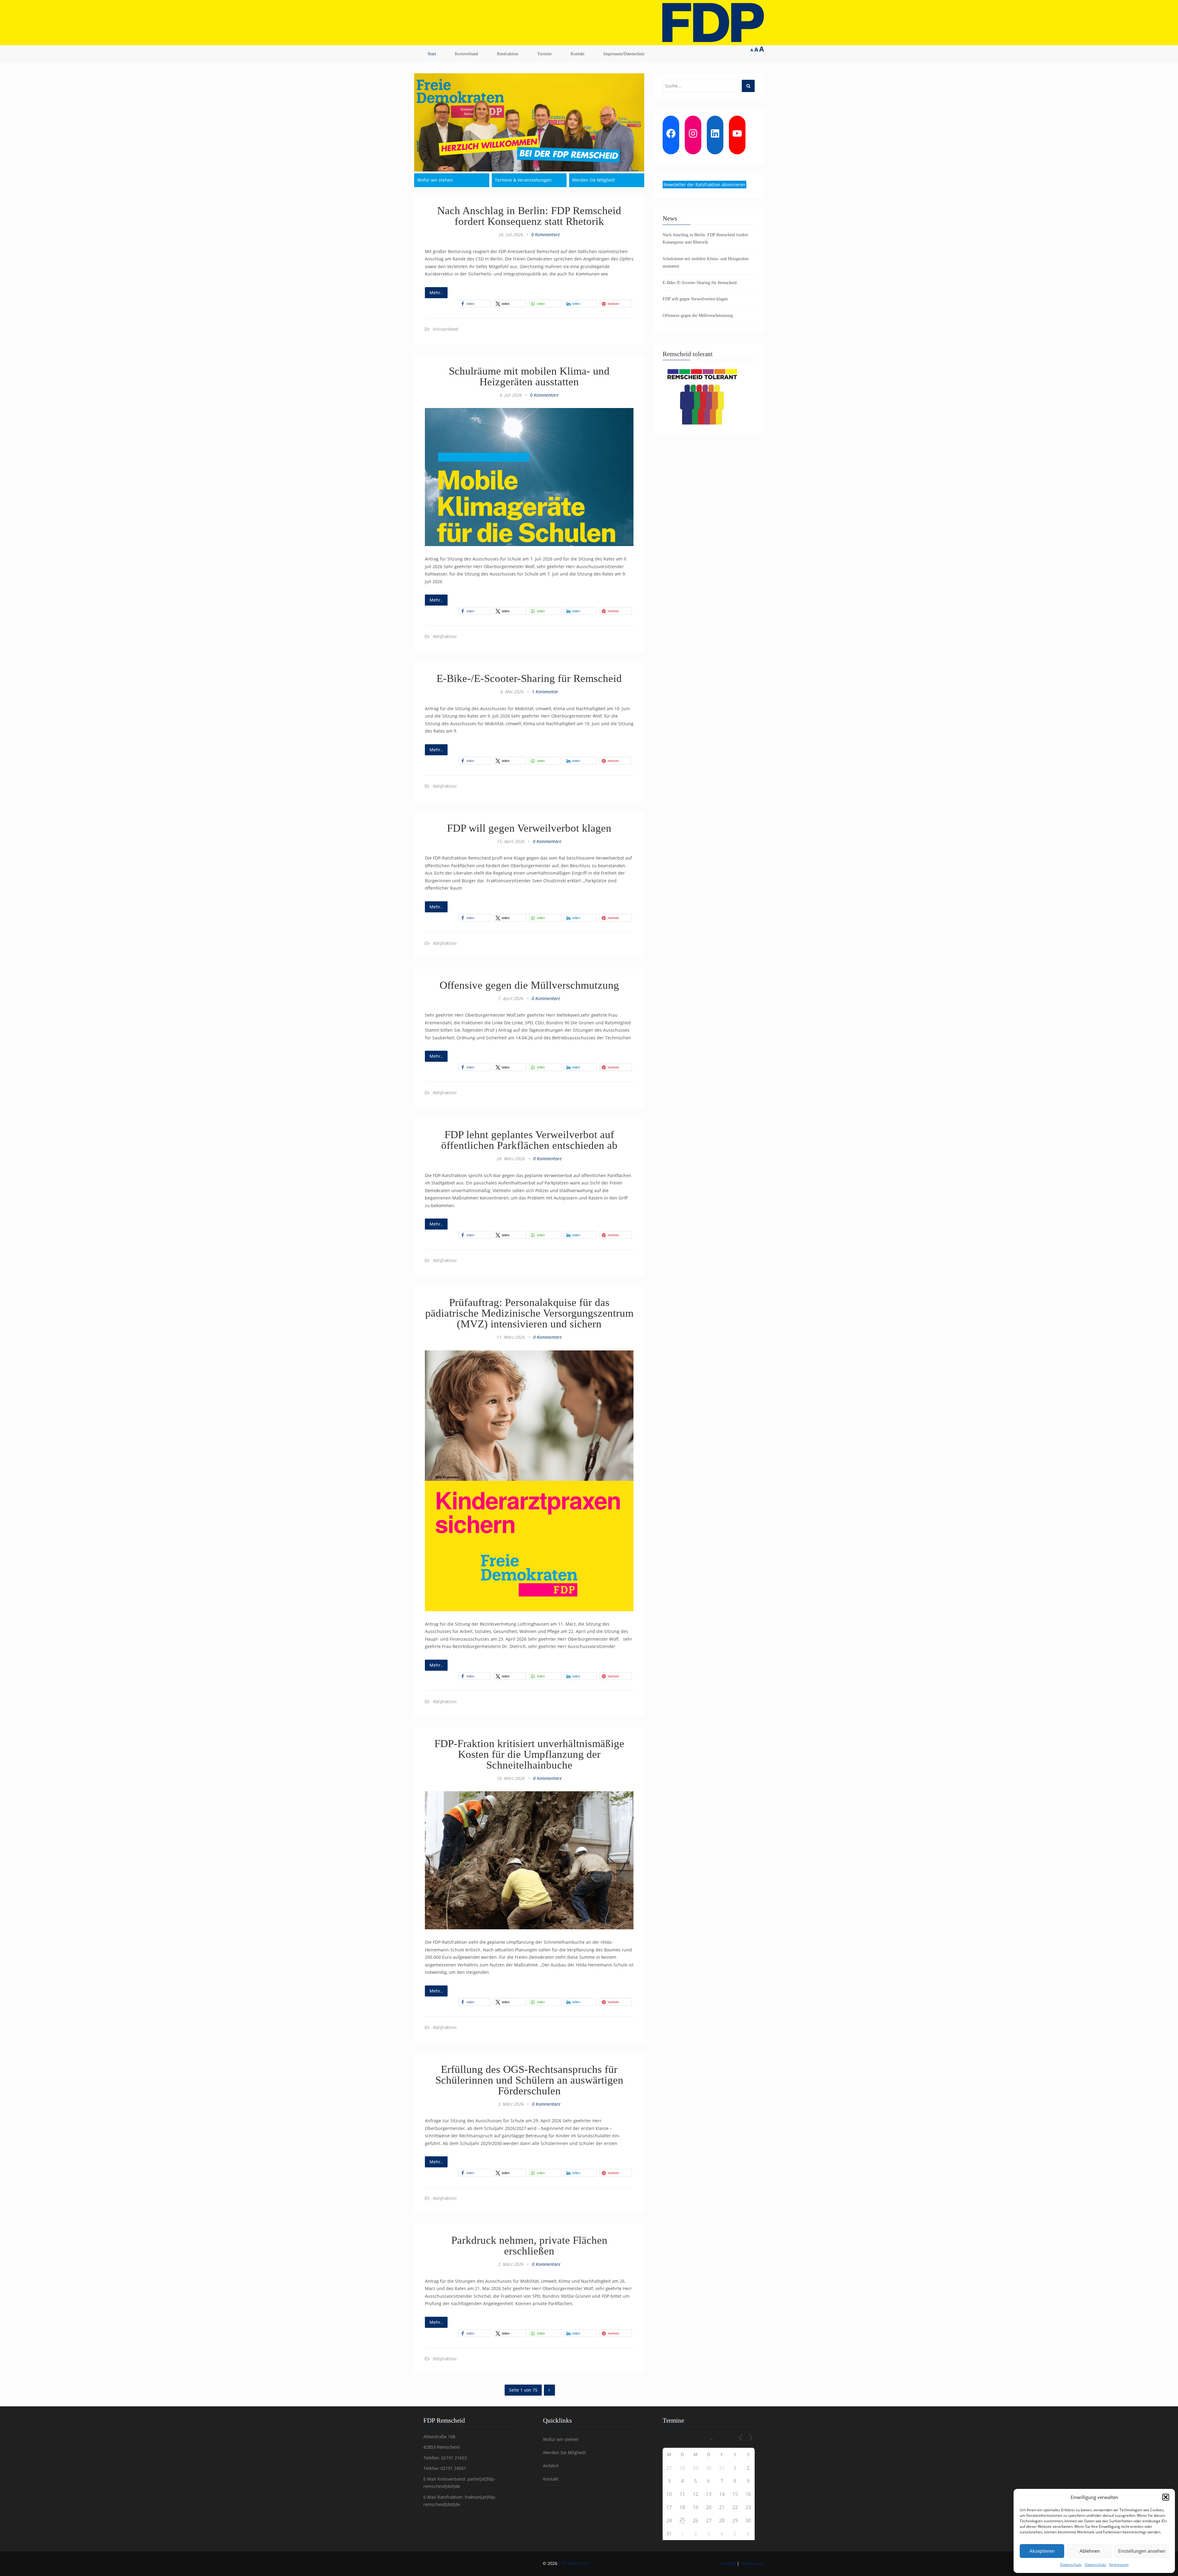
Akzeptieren (1042, 2551)
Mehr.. (436, 293)
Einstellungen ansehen (1142, 2551)
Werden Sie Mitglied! (594, 180)
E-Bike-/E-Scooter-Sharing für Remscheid (529, 678)
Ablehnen (1090, 2551)
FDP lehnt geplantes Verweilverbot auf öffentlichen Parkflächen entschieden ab (529, 1140)
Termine (544, 54)
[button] (1166, 2497)
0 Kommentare (546, 235)
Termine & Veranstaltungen (523, 180)
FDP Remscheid (574, 2563)
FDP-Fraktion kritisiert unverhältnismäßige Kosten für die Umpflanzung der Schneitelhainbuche (529, 1754)
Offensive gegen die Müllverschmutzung (529, 985)
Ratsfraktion (508, 54)
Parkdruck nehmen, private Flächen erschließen (529, 2246)
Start (432, 54)
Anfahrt (551, 2466)
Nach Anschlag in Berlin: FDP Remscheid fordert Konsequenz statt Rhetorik (529, 216)
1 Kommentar (545, 692)
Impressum (1119, 2564)
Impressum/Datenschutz (624, 54)
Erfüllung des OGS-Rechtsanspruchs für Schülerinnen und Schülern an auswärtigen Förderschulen (529, 2080)
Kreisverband (466, 54)
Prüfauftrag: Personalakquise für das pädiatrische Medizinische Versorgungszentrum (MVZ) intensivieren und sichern (529, 1313)
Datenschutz (1071, 2564)
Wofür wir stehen (435, 180)
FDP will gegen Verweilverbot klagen (529, 828)
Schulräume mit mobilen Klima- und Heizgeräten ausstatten (529, 376)
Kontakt (577, 54)
